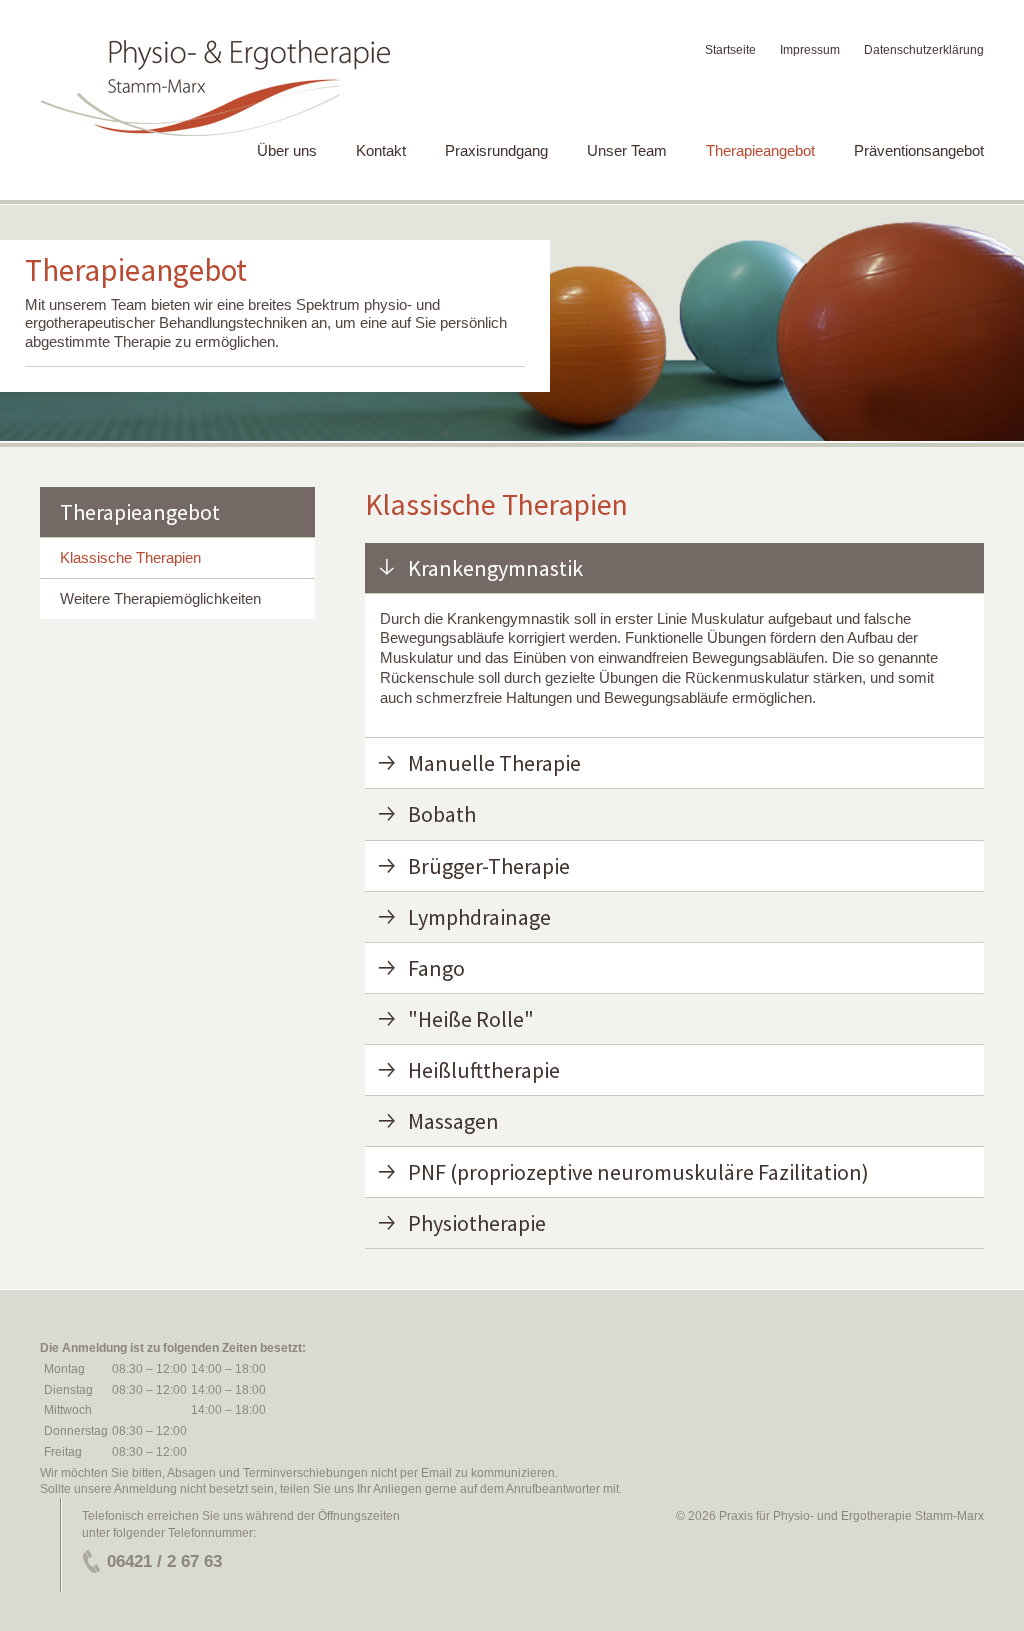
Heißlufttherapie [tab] (484, 1070)
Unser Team (627, 150)
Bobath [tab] (442, 814)
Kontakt (381, 150)
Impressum (810, 50)
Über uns (287, 150)
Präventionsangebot (919, 150)
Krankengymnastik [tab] (495, 568)
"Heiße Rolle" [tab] (471, 1019)
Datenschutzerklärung (924, 50)
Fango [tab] (436, 968)
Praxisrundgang (496, 150)
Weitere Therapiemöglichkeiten (160, 598)
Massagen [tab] (453, 1121)
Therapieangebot (760, 150)
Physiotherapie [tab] (477, 1223)
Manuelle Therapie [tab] (494, 763)
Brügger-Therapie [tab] (489, 866)
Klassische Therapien (130, 557)
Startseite (730, 50)
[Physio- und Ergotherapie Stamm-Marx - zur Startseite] (215, 88)
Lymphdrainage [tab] (479, 917)
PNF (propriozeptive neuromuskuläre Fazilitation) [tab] (638, 1172)
